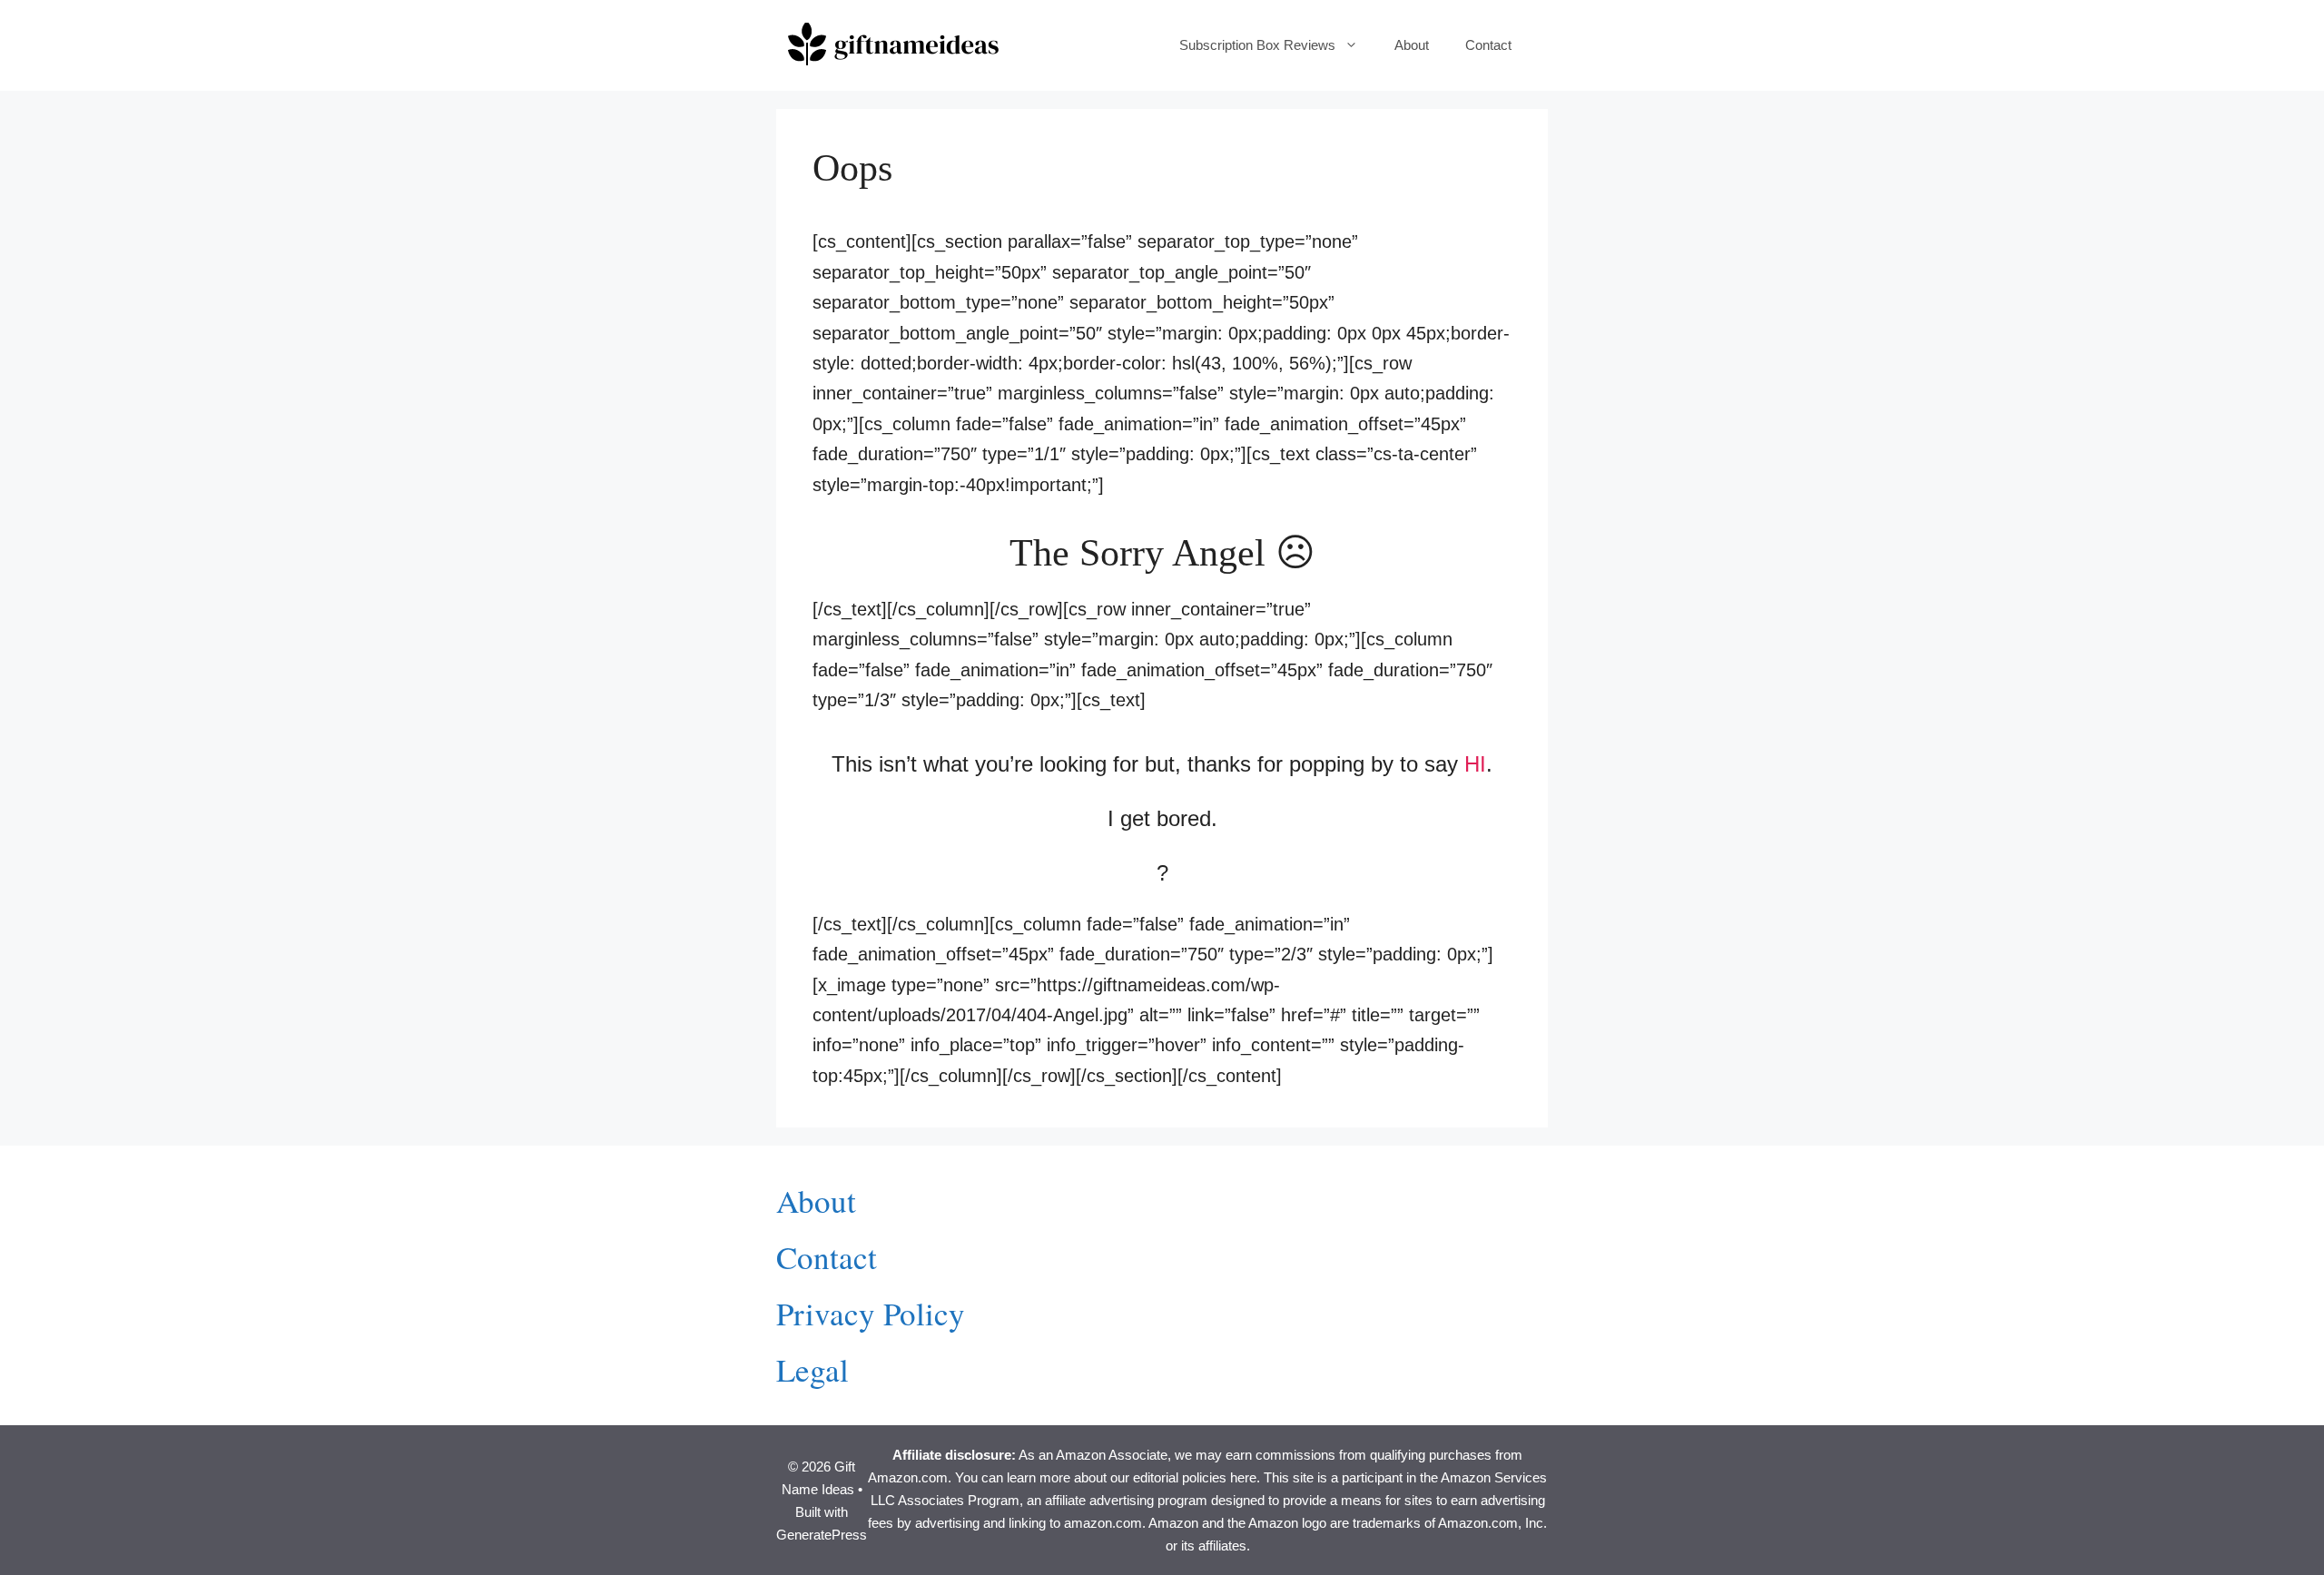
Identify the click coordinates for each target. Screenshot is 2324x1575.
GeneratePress (822, 1535)
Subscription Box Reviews (1257, 45)
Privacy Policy (871, 1313)
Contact (1488, 45)
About (1412, 45)
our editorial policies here (1183, 1477)
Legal (812, 1369)
